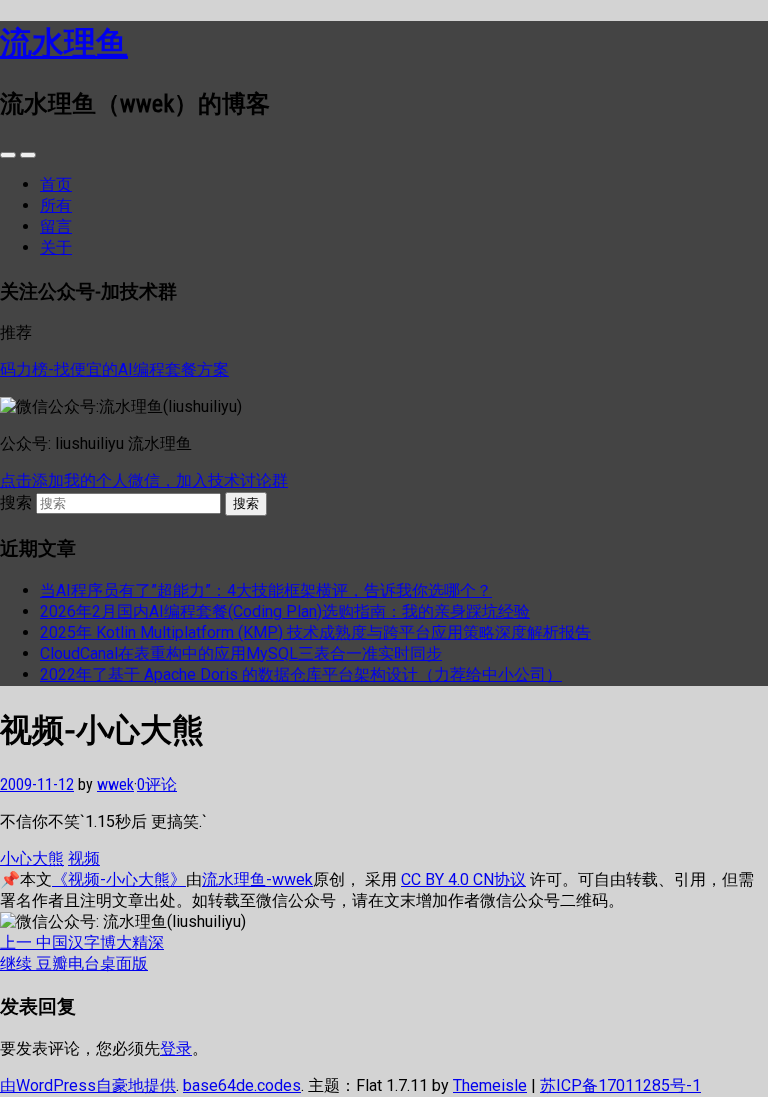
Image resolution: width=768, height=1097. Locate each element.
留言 (56, 226)
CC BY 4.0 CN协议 (463, 879)
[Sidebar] (8, 155)
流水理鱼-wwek (257, 879)
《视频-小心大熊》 (119, 879)
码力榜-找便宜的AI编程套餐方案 (114, 369)
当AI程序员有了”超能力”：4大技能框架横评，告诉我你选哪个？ (266, 590)
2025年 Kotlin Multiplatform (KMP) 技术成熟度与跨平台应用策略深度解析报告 (315, 632)
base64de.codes (242, 1085)
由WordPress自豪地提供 (88, 1085)
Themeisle (490, 1085)
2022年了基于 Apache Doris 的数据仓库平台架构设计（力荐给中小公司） (301, 674)
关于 (56, 247)
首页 (56, 184)
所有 (56, 205)
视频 (84, 858)
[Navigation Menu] (28, 155)
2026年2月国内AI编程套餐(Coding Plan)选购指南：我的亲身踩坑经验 (285, 611)
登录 (176, 1048)
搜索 (16, 502)
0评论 (157, 784)
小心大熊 (32, 858)
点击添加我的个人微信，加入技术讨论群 (144, 480)
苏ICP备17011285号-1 (620, 1085)
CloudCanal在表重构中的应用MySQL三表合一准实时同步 (241, 653)
